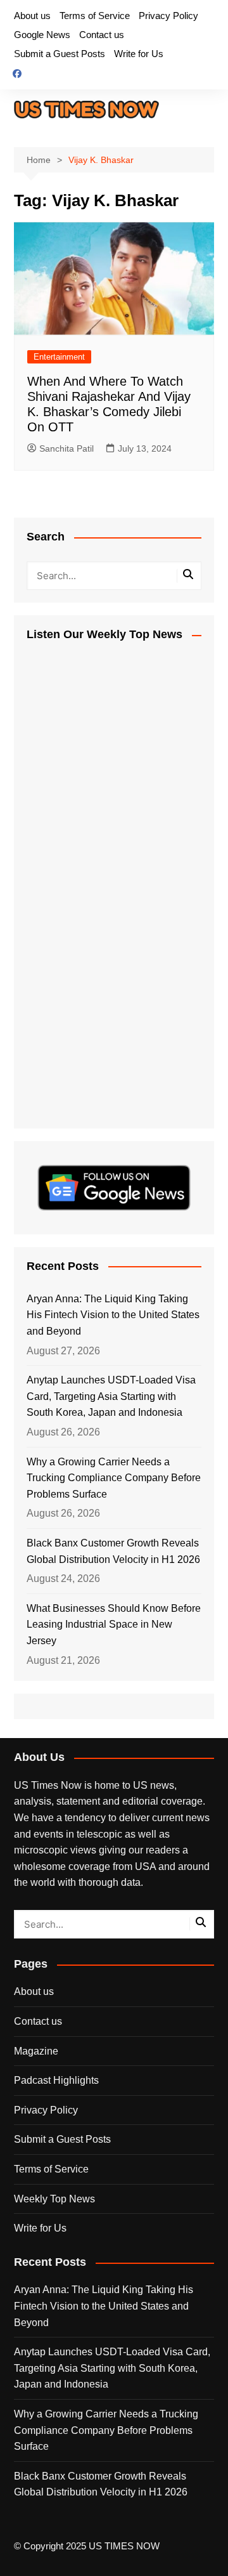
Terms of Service (95, 16)
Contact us (102, 35)
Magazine (36, 2051)
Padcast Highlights (56, 2080)
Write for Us (139, 54)
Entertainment (59, 357)
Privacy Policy (168, 16)
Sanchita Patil (66, 448)
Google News (42, 35)
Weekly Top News (54, 2199)
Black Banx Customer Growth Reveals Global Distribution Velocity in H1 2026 (113, 1551)
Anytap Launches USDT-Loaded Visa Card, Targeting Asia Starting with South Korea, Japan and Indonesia (111, 1396)
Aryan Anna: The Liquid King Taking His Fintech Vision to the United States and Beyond (113, 1315)
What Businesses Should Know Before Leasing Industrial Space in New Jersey (114, 1625)
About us (32, 16)
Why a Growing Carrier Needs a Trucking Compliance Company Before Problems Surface (114, 1478)
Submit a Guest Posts (60, 54)
